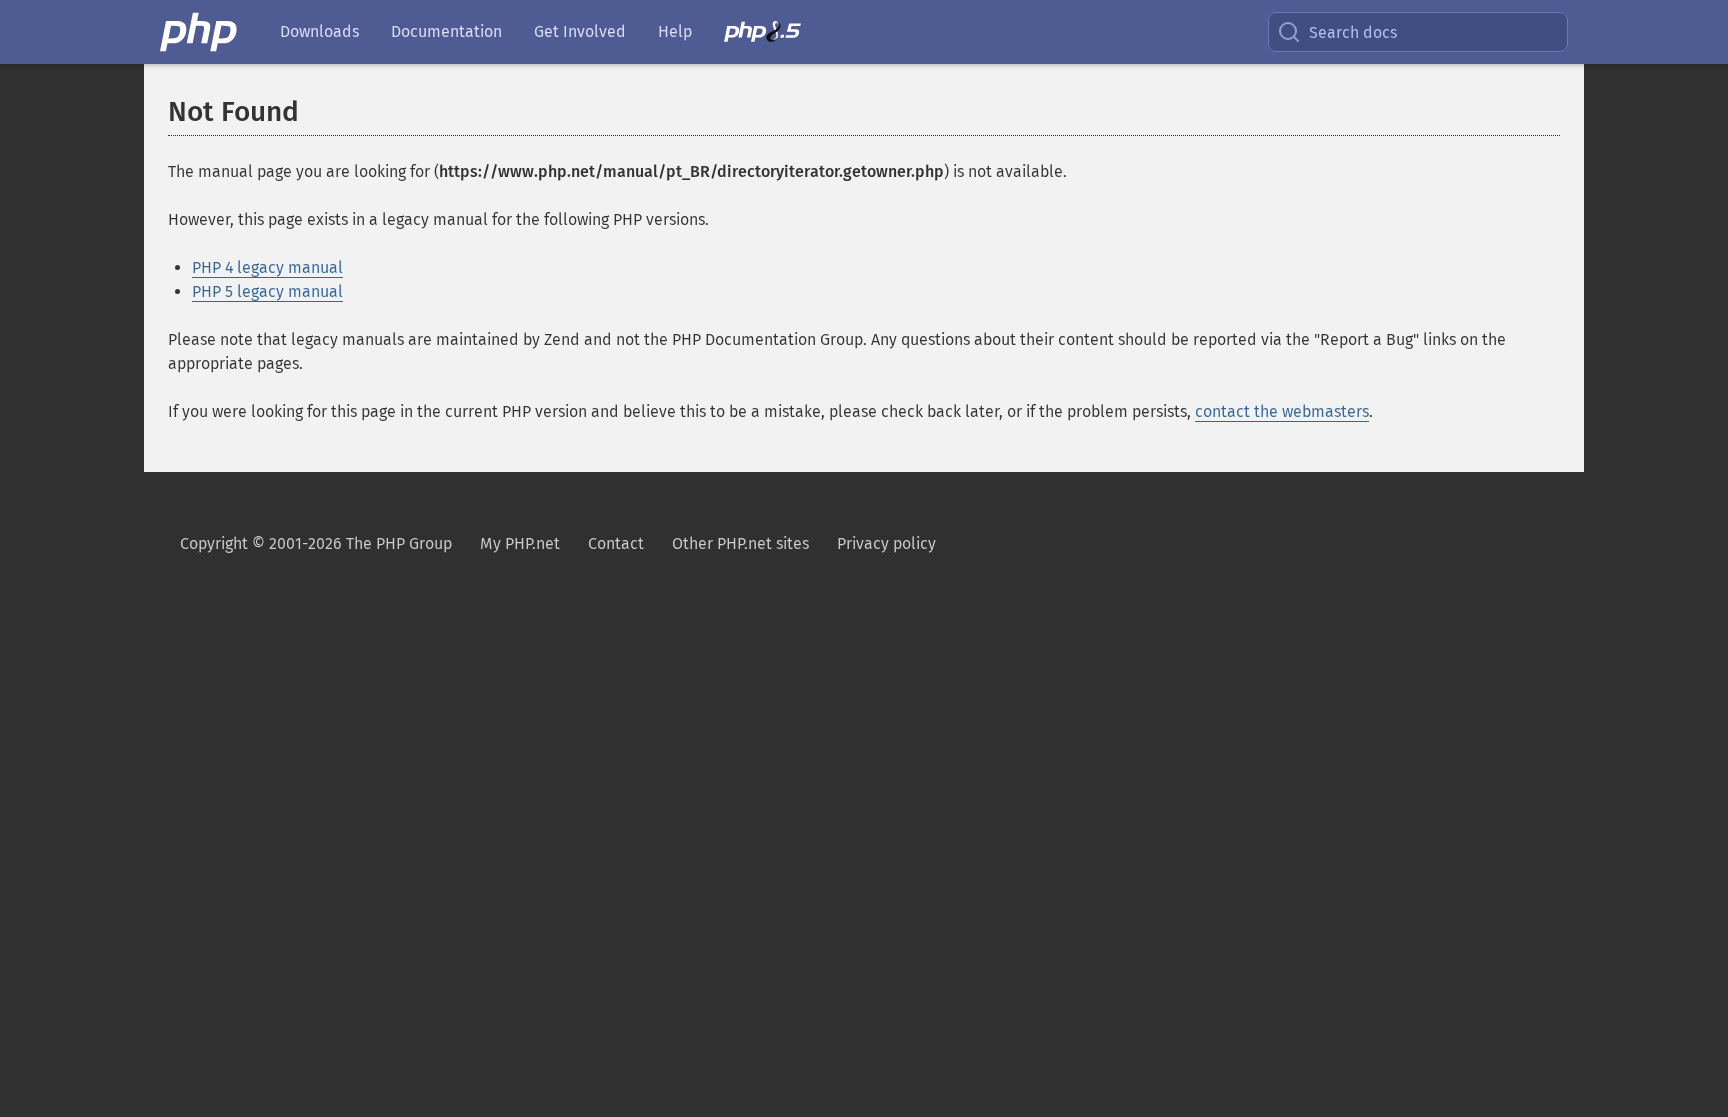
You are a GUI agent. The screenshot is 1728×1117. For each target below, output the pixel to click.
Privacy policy (886, 543)
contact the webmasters (1282, 411)
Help (675, 31)
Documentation (446, 31)
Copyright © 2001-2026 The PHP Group (316, 543)
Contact (616, 543)
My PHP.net (520, 543)
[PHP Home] (200, 32)
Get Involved (580, 31)
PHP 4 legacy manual (267, 267)
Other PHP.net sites (740, 543)
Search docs (1353, 32)
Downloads (319, 31)
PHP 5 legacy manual (267, 291)
